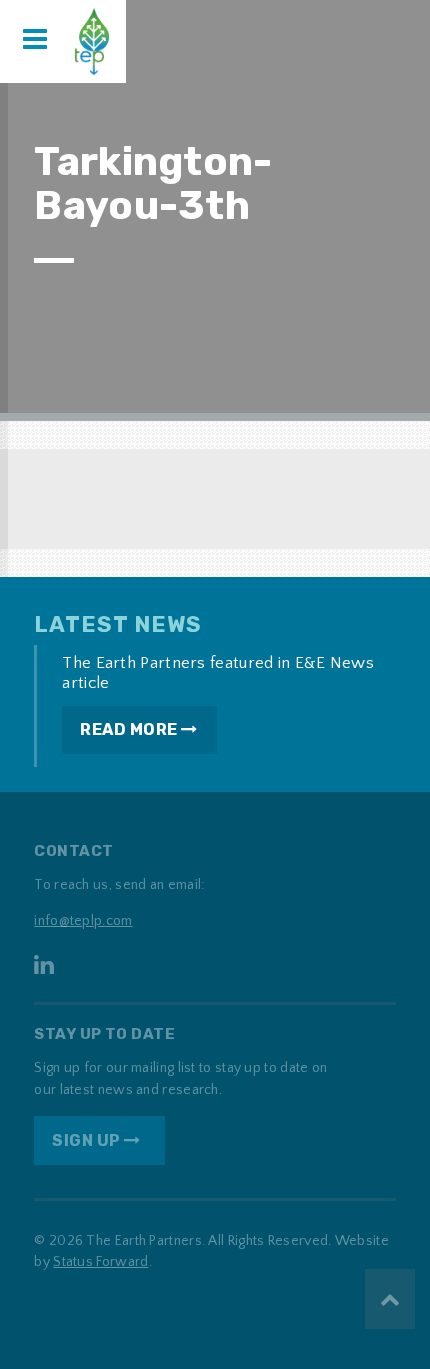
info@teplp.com (83, 921)
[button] (35, 41)
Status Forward (100, 1262)
